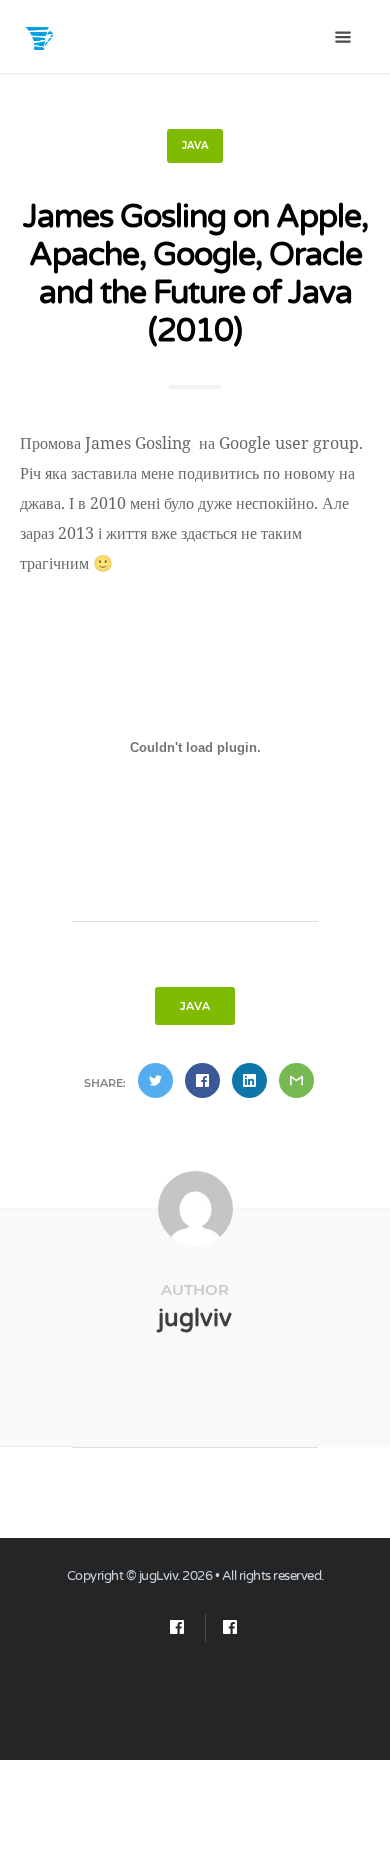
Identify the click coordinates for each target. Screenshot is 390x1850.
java (195, 145)
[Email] (177, 1628)
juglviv (195, 1318)
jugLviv (158, 1576)
